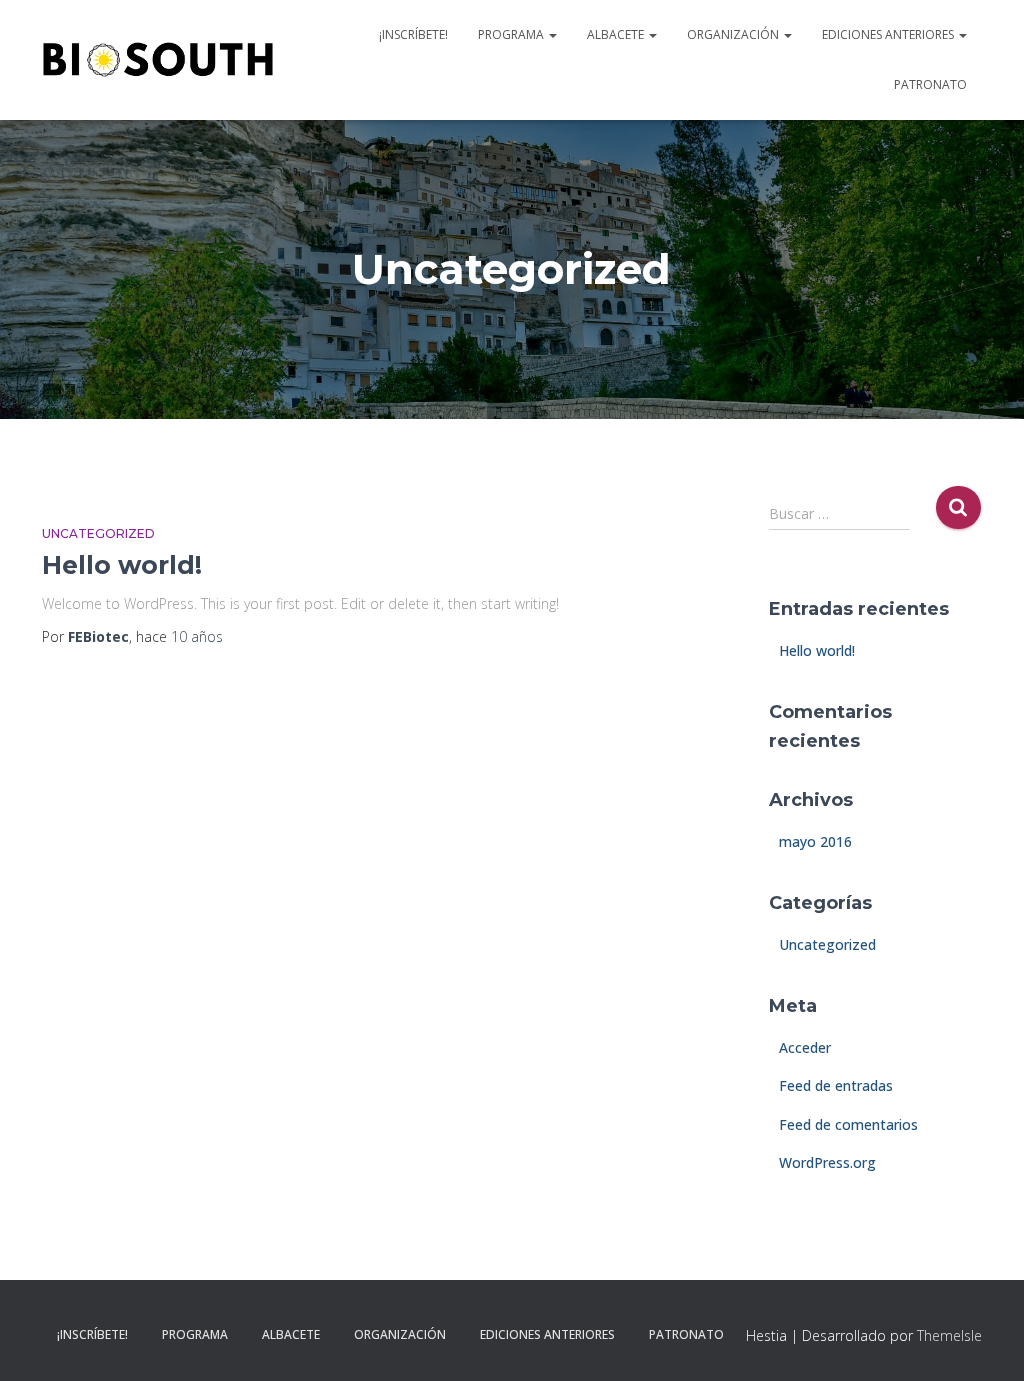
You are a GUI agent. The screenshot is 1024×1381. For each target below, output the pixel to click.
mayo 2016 (815, 841)
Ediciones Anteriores (889, 34)
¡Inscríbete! (413, 34)
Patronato (930, 84)
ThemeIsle (949, 1335)
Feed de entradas (836, 1085)
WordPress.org (827, 1162)
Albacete (617, 34)
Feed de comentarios (848, 1124)
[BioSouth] (158, 60)
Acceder (805, 1047)
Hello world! (122, 565)
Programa (512, 34)
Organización (734, 34)
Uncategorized (98, 533)
